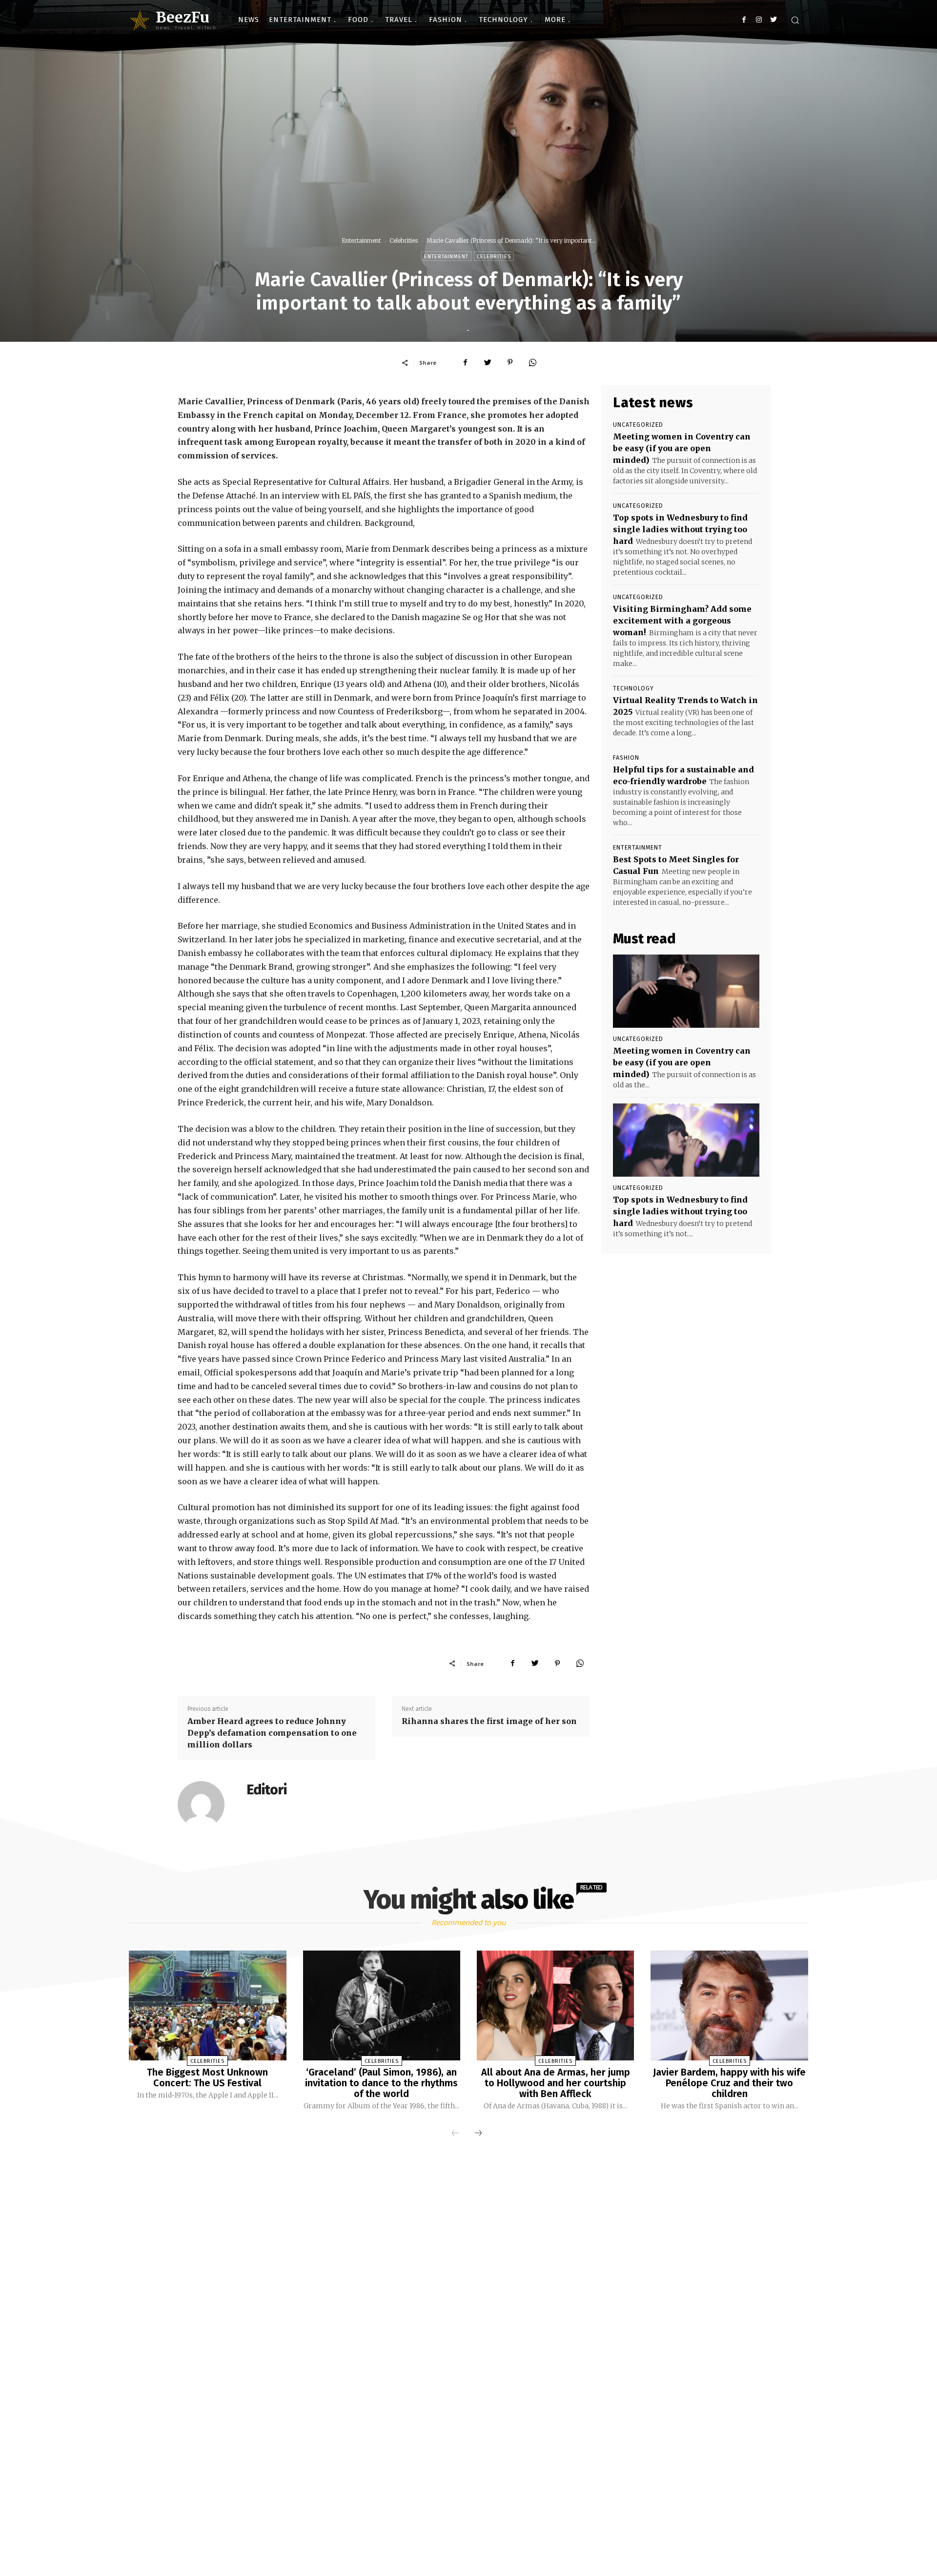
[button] (795, 20)
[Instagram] (759, 20)
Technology (633, 688)
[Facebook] (744, 20)
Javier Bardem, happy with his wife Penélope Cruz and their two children (729, 2083)
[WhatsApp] (532, 362)
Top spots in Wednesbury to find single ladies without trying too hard (680, 529)
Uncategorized (638, 425)
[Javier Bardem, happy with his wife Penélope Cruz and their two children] (729, 2006)
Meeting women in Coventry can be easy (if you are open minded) (682, 448)
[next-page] (478, 2134)
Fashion (626, 758)
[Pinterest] (510, 362)
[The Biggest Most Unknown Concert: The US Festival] (207, 2006)
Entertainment (361, 240)
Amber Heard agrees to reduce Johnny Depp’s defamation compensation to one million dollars (272, 1733)
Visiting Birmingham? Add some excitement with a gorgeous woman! (682, 621)
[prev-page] (455, 2134)
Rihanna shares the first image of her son (489, 1721)
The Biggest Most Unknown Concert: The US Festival (207, 2077)
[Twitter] (773, 20)
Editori (267, 1790)
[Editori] (207, 1805)
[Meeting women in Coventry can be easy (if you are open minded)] (686, 991)
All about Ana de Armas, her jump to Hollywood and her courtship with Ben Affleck (556, 2083)
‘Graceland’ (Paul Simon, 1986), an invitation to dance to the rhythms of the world (381, 2083)
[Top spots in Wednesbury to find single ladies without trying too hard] (686, 1140)
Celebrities (404, 240)
